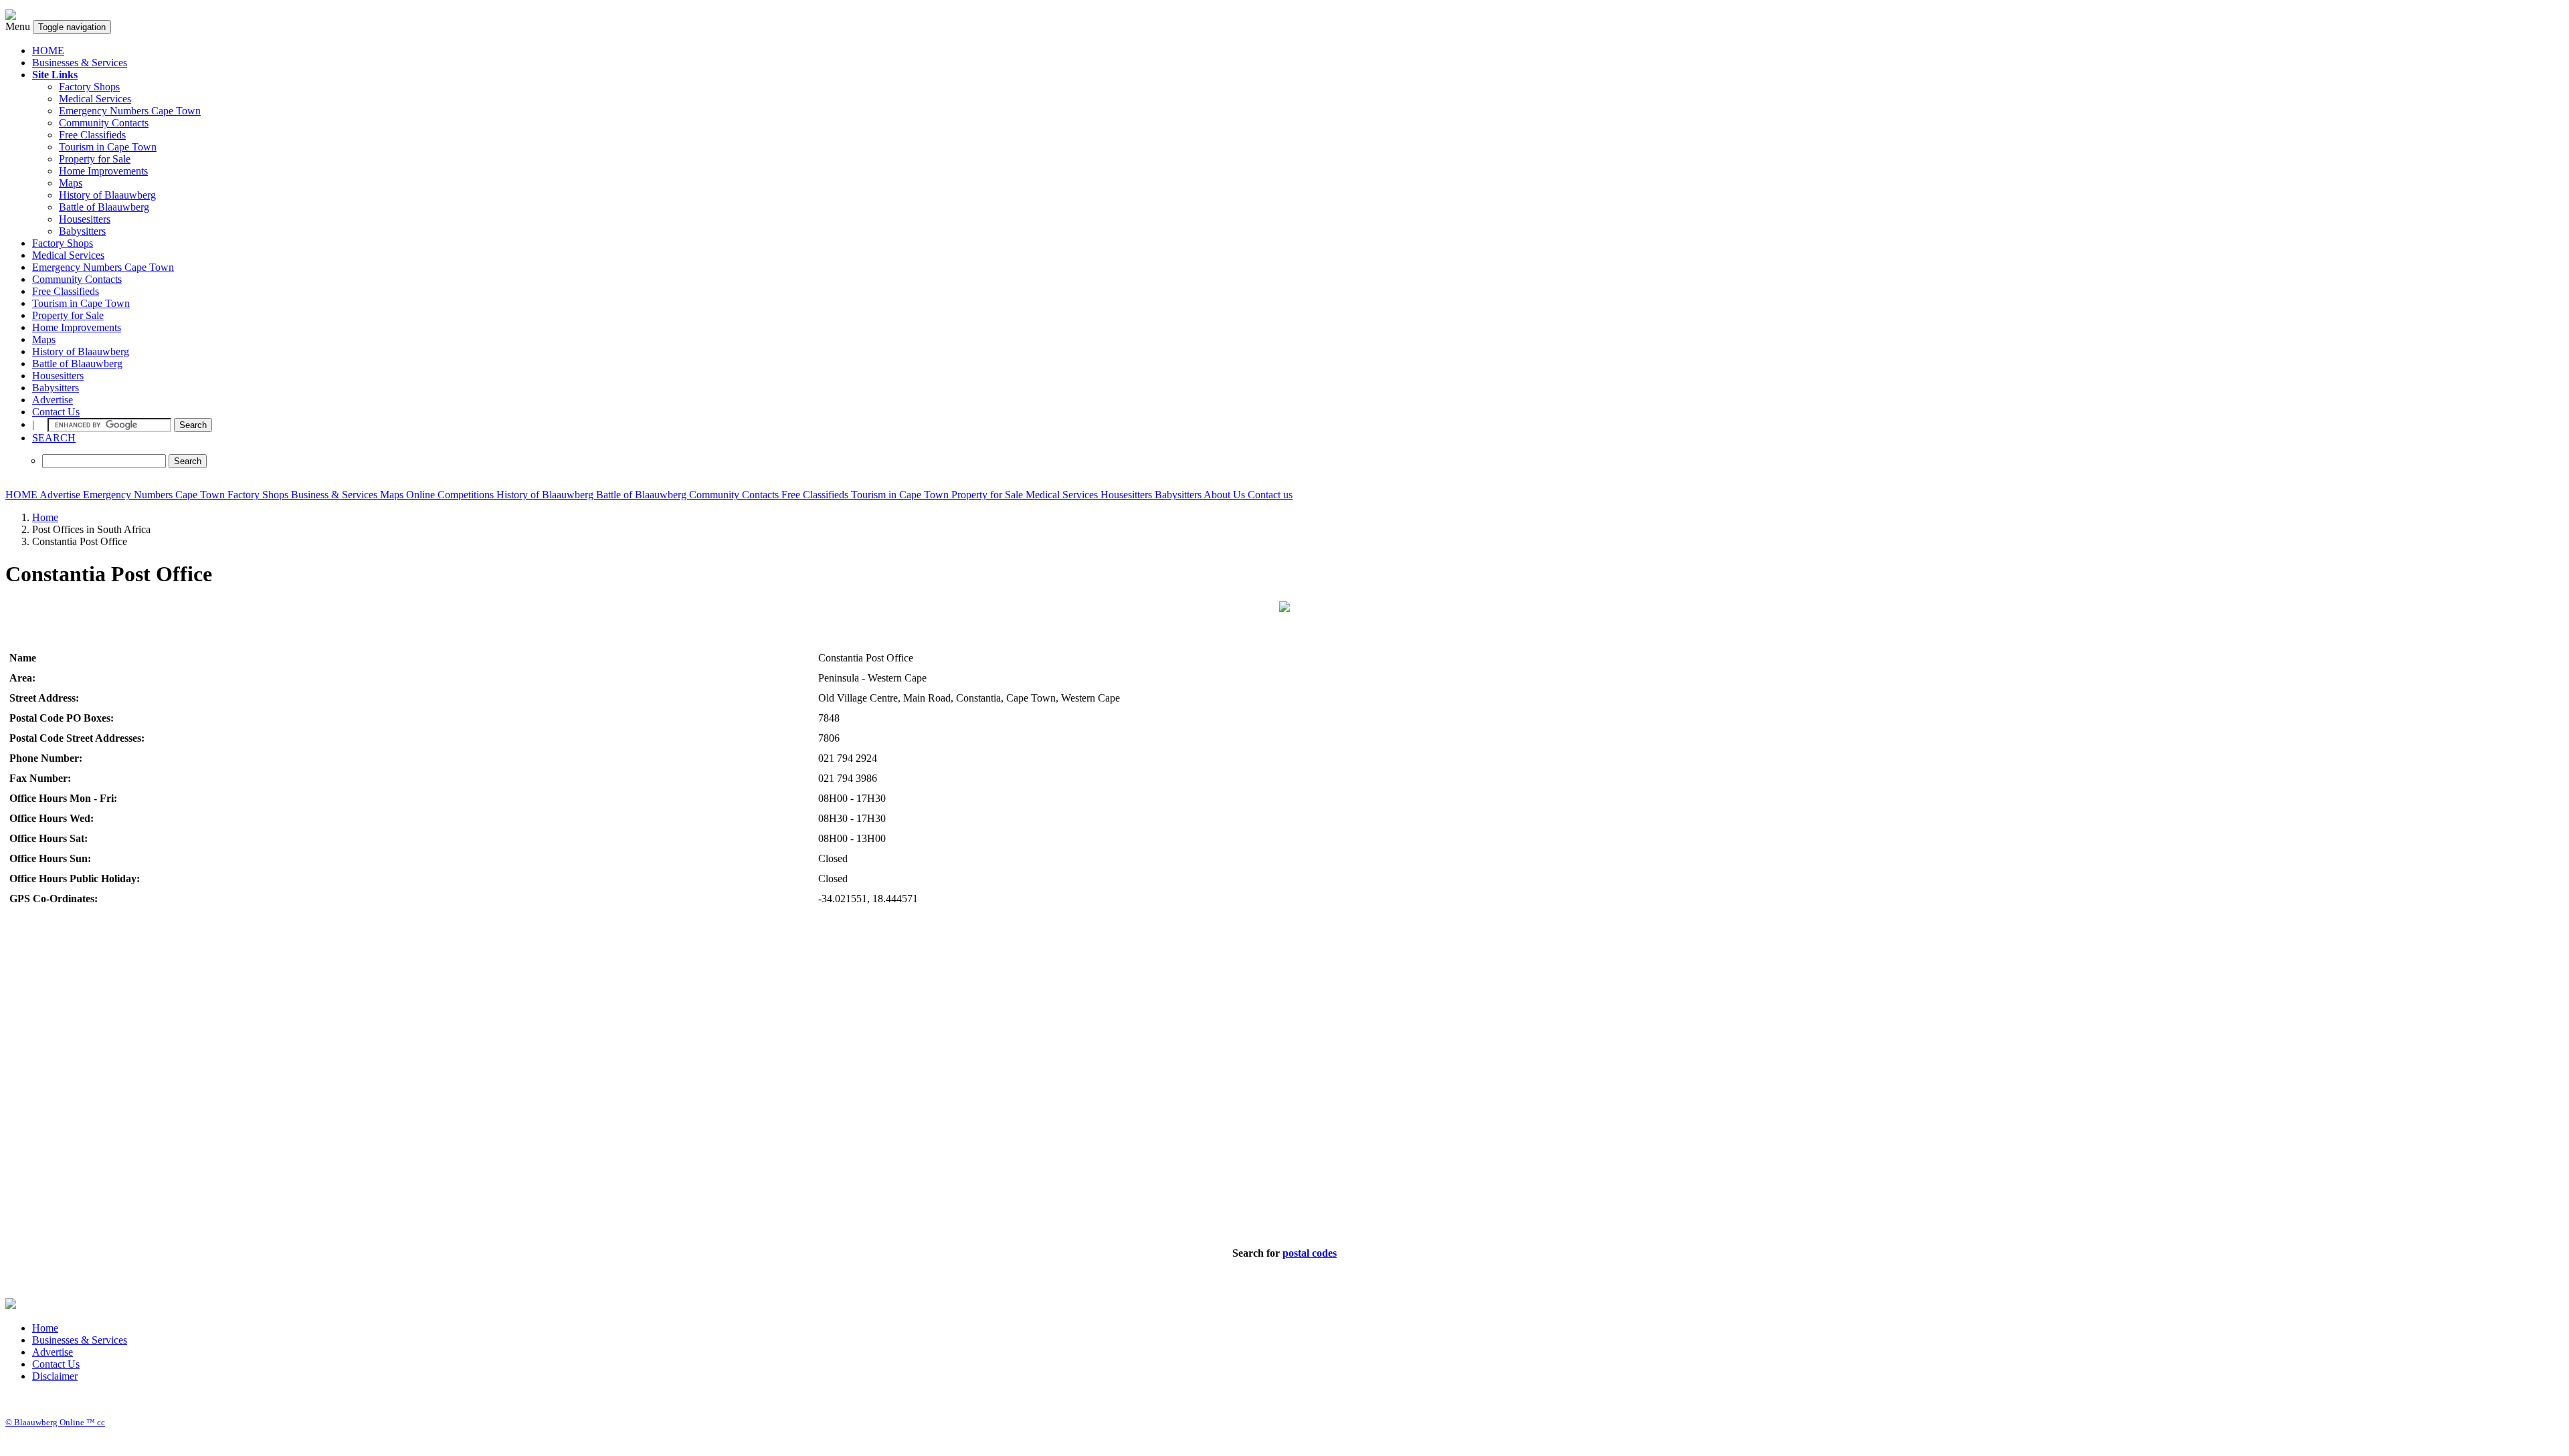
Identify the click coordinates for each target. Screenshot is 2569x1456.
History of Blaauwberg (107, 195)
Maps (71, 183)
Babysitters (82, 231)
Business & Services (336, 495)
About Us (1226, 495)
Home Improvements (103, 171)
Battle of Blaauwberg (104, 207)
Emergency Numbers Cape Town (130, 111)
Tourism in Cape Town (108, 147)
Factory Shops (89, 87)
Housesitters (85, 219)
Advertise (53, 400)
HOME (48, 50)
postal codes (1310, 1253)
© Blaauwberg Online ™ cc (55, 1422)
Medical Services (95, 99)
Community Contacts (104, 123)
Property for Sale (95, 159)
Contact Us (56, 412)
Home (45, 517)
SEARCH (54, 438)
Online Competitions (451, 495)
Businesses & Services (80, 63)
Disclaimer (55, 1376)
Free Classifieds (92, 135)
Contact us (1270, 495)
